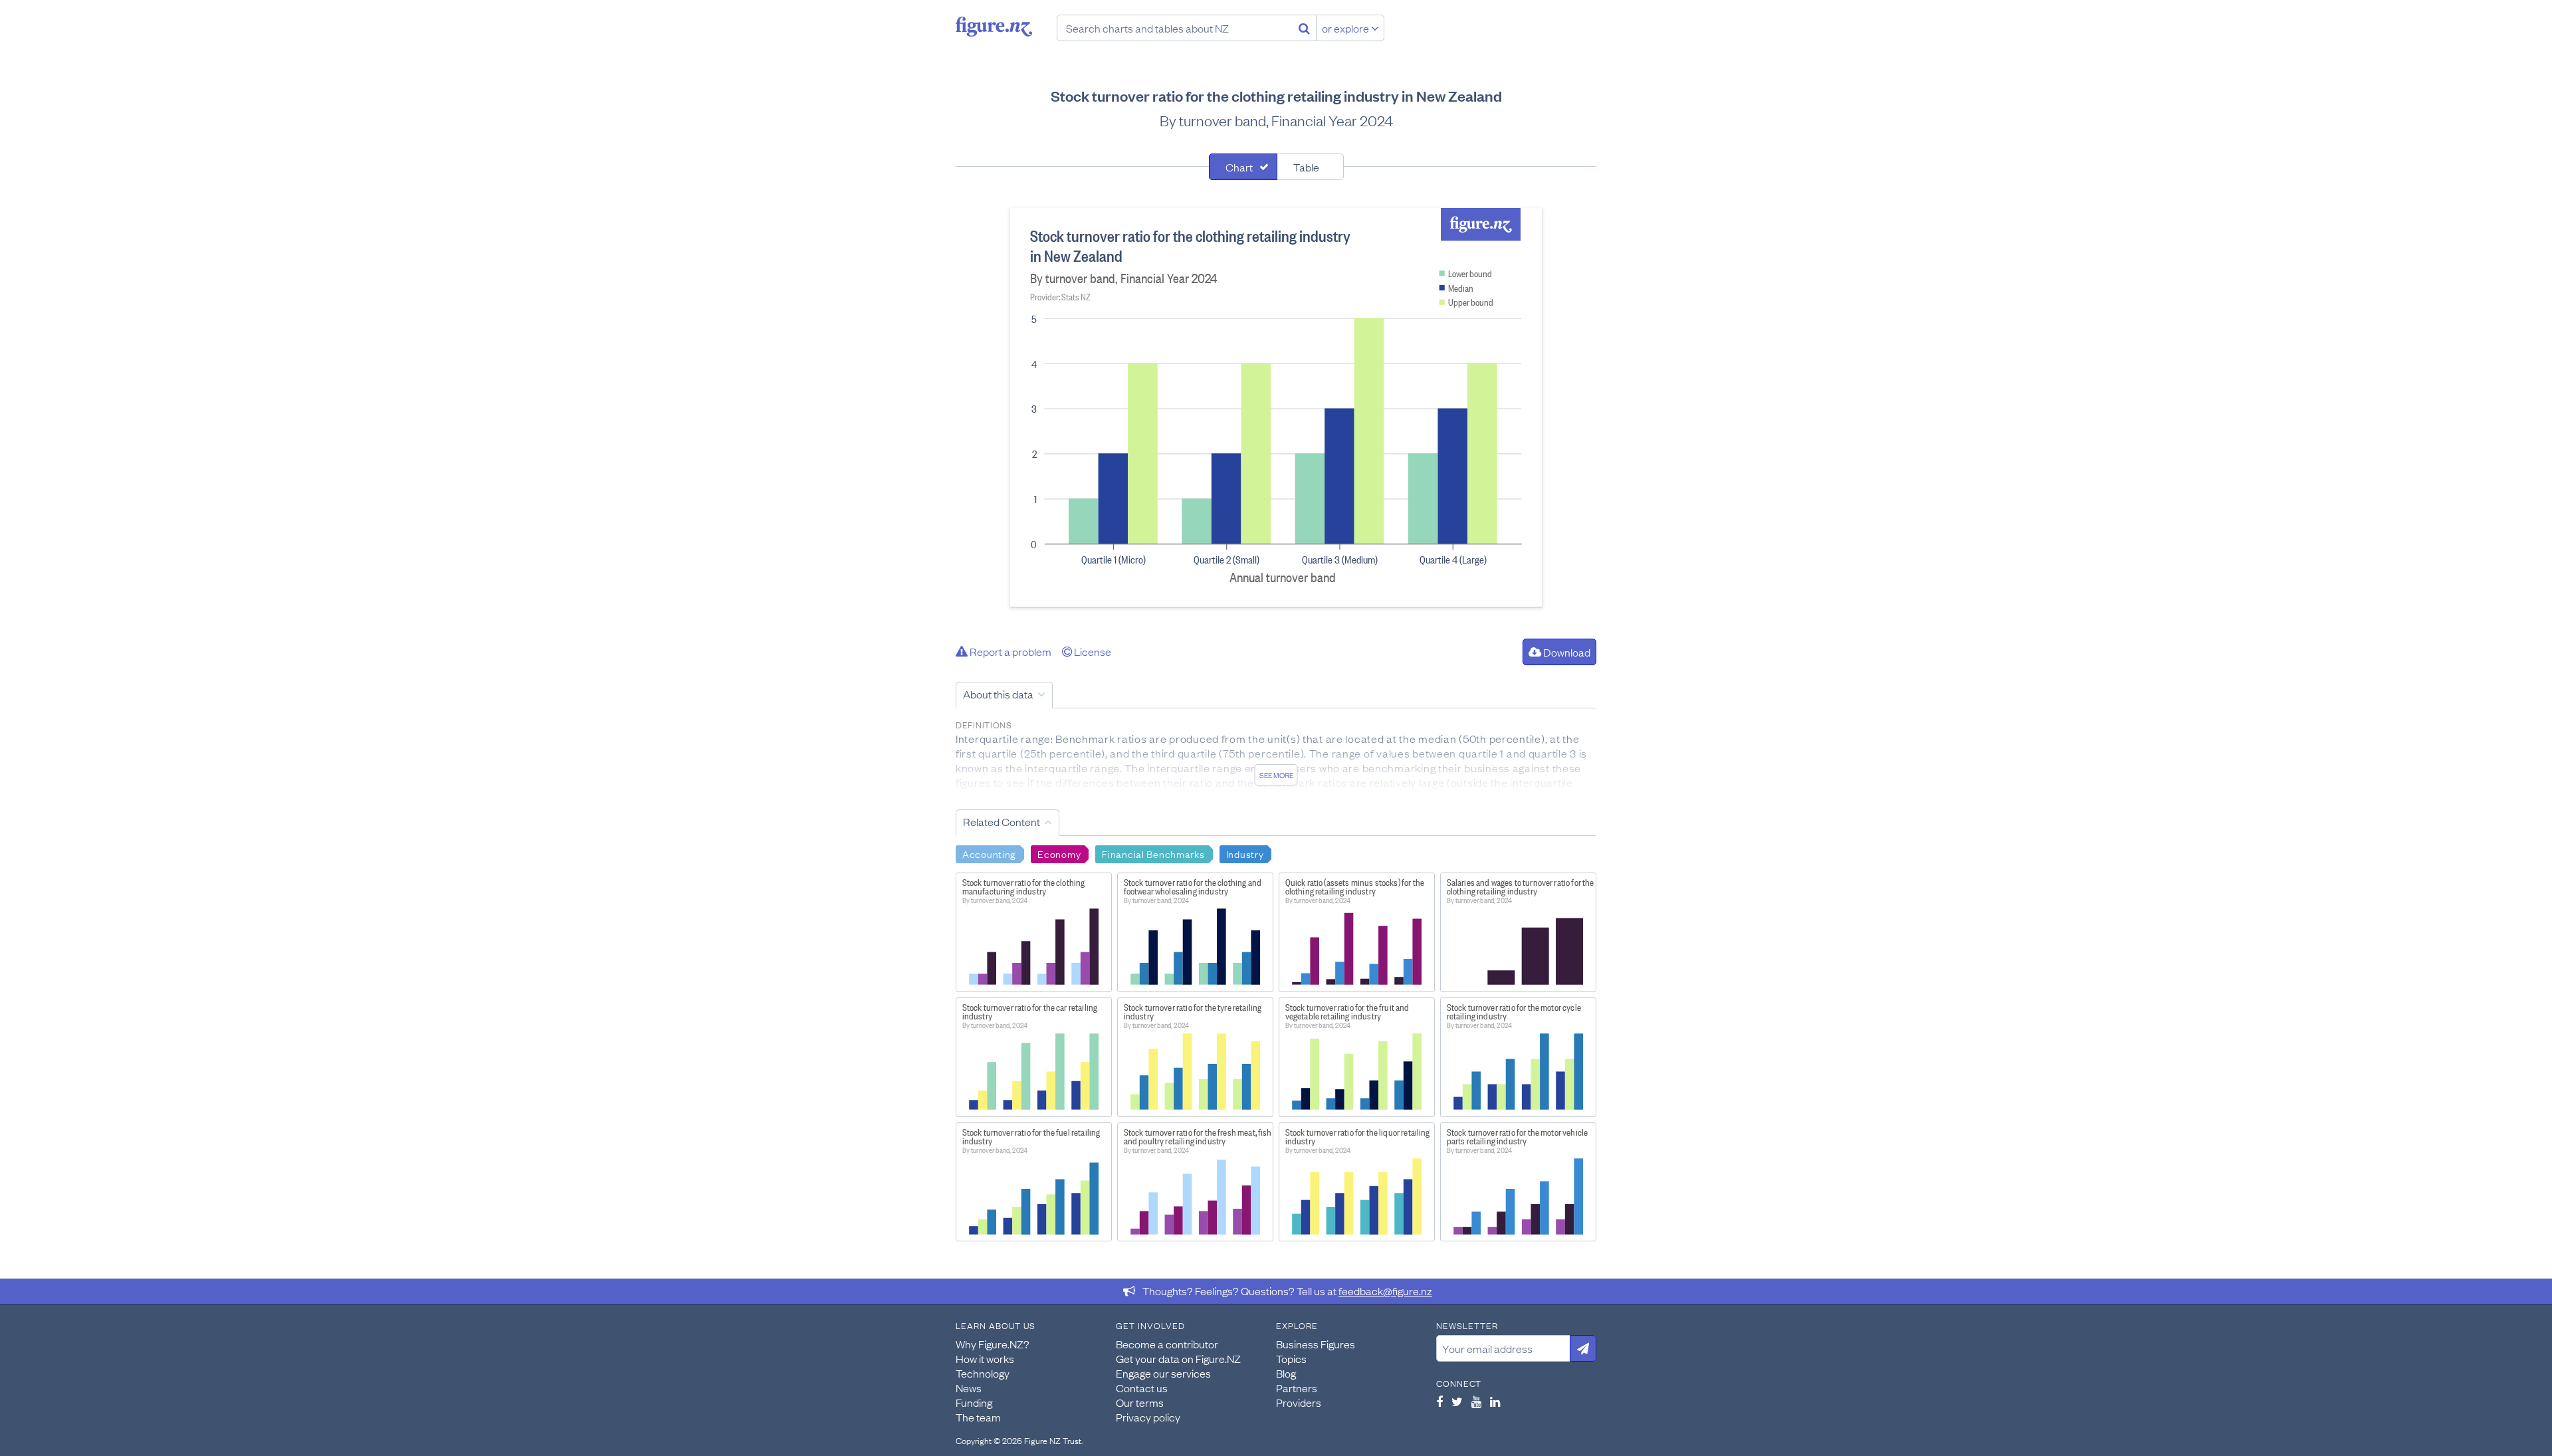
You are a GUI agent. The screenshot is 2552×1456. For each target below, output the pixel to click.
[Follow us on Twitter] (1457, 1402)
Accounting (989, 853)
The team (978, 1417)
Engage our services (1163, 1373)
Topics (1291, 1358)
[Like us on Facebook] (1439, 1402)
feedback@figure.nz (1385, 1291)
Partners (1297, 1388)
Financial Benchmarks (1153, 853)
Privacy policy (1148, 1417)
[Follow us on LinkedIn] (1495, 1402)
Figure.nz (994, 27)
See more (1276, 775)
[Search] (1304, 28)
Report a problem (1010, 651)
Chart (1239, 167)
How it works (985, 1358)
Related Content (1002, 821)
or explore (1346, 28)
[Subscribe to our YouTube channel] (1476, 1402)
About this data (998, 694)
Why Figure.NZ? (993, 1344)
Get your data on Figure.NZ (1178, 1358)
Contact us (1142, 1388)
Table (1306, 167)
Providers (1299, 1402)
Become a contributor (1167, 1344)
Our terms (1140, 1402)
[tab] (1243, 167)
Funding (974, 1402)
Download (1566, 652)
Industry (1245, 853)
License (1092, 651)
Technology (983, 1373)
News (969, 1388)
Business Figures (1316, 1344)
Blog (1286, 1373)
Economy (1059, 853)
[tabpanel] (1276, 407)
